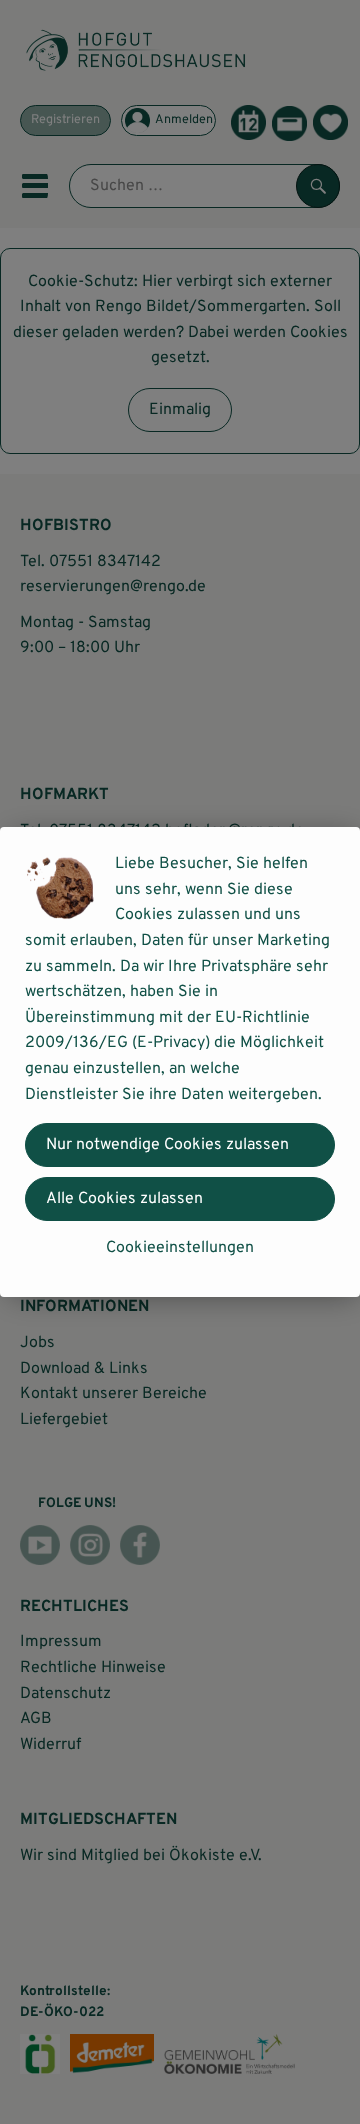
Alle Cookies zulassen (124, 1199)
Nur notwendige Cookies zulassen (167, 1145)
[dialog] (180, 1062)
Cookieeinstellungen (180, 1248)
